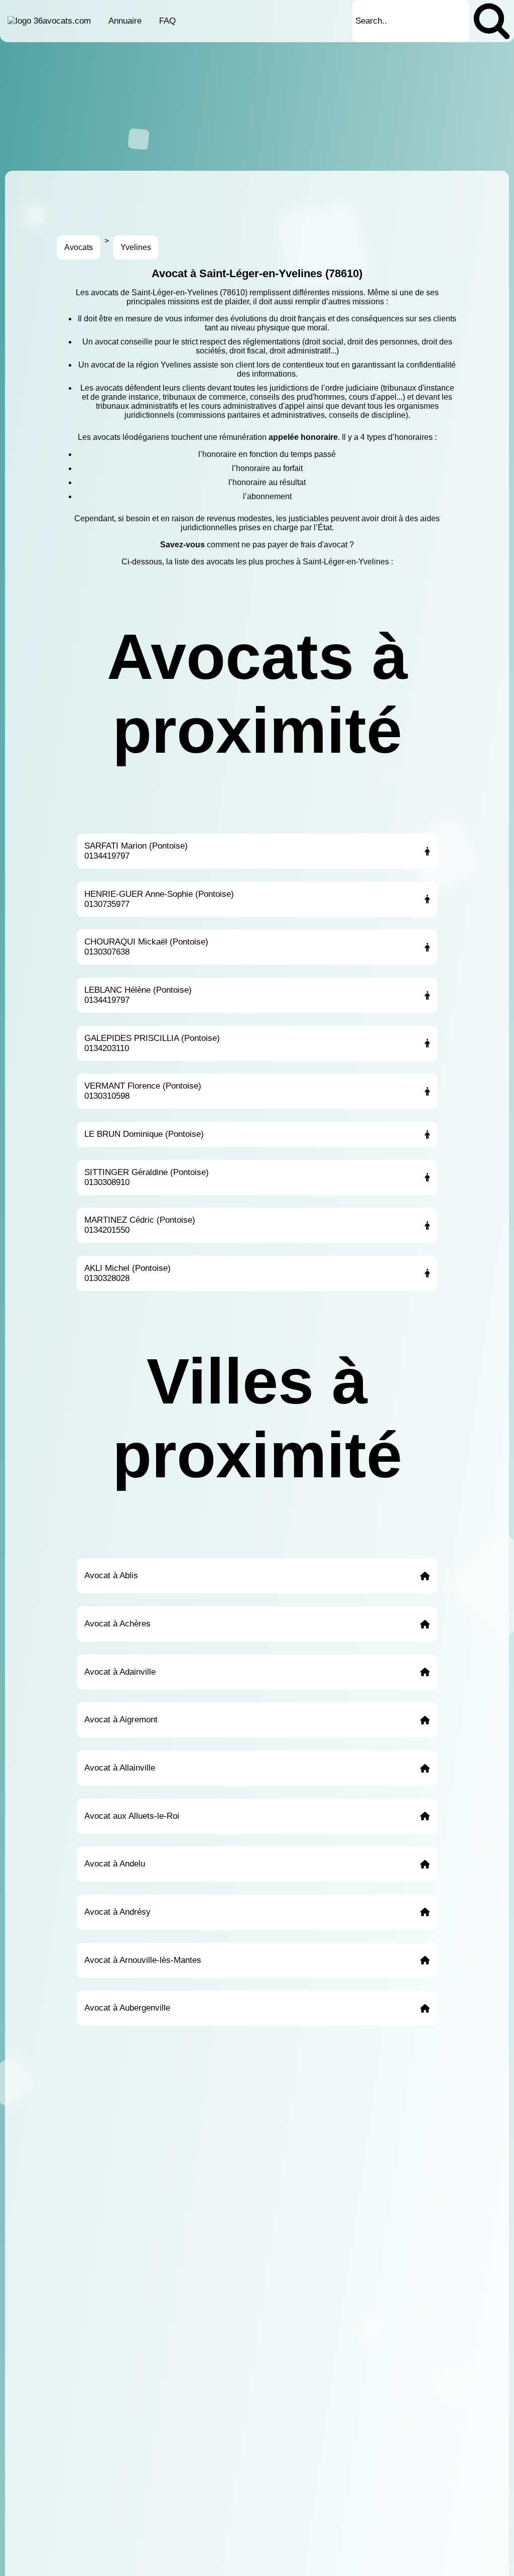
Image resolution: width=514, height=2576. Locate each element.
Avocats (79, 247)
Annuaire (125, 21)
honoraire (319, 437)
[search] (492, 21)
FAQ (167, 21)
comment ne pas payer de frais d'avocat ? (280, 545)
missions (348, 292)
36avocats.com (62, 21)
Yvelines (136, 247)
